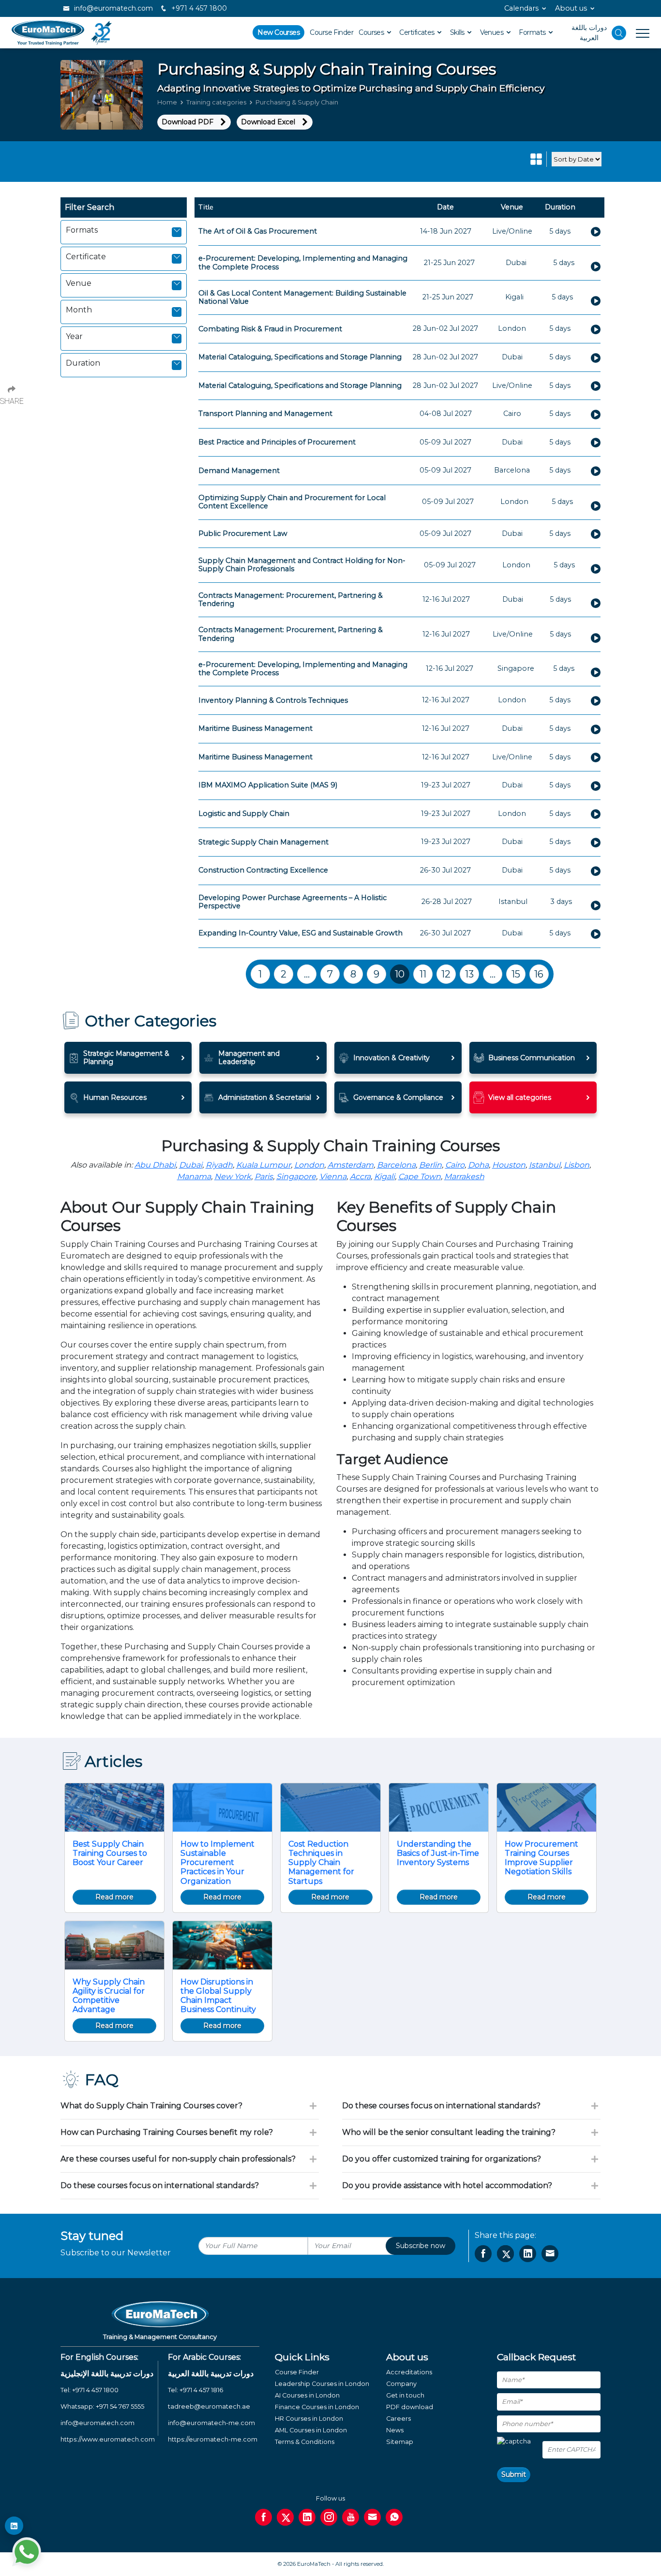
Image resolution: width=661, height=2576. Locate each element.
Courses (372, 32)
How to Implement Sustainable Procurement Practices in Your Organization (218, 1863)
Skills (458, 32)
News (395, 2430)
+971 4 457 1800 (198, 8)
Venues (493, 32)
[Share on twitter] (505, 2254)
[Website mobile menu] (638, 33)
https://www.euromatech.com (108, 2439)
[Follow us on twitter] (285, 2517)
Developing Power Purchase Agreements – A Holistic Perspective (293, 902)
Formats (533, 32)
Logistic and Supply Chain (244, 814)
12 (446, 974)
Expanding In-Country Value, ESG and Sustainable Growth (300, 933)
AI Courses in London (307, 2395)
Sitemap (400, 2442)
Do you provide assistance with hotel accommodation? (447, 2185)
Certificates (418, 32)
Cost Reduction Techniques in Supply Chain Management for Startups (321, 1863)
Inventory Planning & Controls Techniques (273, 700)
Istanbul (545, 1165)
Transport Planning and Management (265, 414)
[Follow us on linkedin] (307, 2517)
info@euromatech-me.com (211, 2423)
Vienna (333, 1177)
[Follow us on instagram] (329, 2517)
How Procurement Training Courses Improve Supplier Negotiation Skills (541, 1858)
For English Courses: (99, 2357)
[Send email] (372, 2517)
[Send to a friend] (550, 2254)
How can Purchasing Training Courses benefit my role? (167, 2132)
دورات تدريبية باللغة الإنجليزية (107, 2374)
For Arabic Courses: (204, 2357)
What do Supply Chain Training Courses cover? (151, 2106)
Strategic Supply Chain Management (263, 842)
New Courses (278, 32)
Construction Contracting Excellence (263, 870)
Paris (264, 1177)
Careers (398, 2419)
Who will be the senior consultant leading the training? (449, 2132)
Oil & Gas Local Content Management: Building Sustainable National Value (302, 297)
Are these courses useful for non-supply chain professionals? (178, 2159)
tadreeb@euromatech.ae (209, 2406)
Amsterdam (351, 1165)
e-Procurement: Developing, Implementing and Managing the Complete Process (303, 262)
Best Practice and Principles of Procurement (277, 442)
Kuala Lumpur (263, 1165)
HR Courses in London (309, 2419)
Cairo (455, 1165)
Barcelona (396, 1165)
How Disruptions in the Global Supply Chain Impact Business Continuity (218, 1996)
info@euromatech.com (113, 8)
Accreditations (409, 2372)
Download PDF (188, 122)
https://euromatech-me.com (213, 2439)
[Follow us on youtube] (351, 2517)
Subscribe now (421, 2246)
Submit (514, 2474)
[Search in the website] (619, 33)
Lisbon (577, 1165)
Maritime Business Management (255, 728)
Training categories (216, 102)
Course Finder (331, 32)
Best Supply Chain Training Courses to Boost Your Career (110, 1853)
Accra (360, 1177)
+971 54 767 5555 (120, 2406)
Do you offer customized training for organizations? (442, 2159)
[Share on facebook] (483, 2254)
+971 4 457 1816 (201, 2390)
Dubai (191, 1165)
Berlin (430, 1165)
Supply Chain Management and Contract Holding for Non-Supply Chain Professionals (302, 565)
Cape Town (420, 1177)
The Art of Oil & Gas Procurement (258, 231)
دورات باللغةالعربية (589, 33)
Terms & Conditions (305, 2442)
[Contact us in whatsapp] (394, 2517)
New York (233, 1177)
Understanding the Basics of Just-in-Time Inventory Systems (438, 1853)
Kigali (384, 1177)
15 (516, 974)
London (309, 1165)
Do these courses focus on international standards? (160, 2185)
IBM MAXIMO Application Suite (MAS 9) (268, 785)
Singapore (296, 1177)
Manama (194, 1177)
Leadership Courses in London (322, 2384)
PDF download (410, 2407)
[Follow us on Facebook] (263, 2517)
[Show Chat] (27, 2552)
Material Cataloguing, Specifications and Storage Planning (300, 357)
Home (167, 102)
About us (571, 8)
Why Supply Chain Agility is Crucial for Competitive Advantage (109, 1996)
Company (401, 2384)
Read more (114, 1897)
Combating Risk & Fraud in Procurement (270, 329)
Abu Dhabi (155, 1165)
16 (539, 974)
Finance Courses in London (317, 2407)
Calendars (521, 8)
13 (469, 974)
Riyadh (219, 1165)
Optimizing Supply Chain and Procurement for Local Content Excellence (292, 502)
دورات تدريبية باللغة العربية (211, 2374)
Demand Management (239, 471)
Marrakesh (464, 1177)
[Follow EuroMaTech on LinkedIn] (14, 2526)
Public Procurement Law (243, 533)
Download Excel (268, 122)
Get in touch (405, 2395)
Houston (509, 1165)
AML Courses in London (311, 2430)
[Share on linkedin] (528, 2254)
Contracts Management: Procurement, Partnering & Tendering (291, 600)
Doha (478, 1165)
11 (423, 974)
